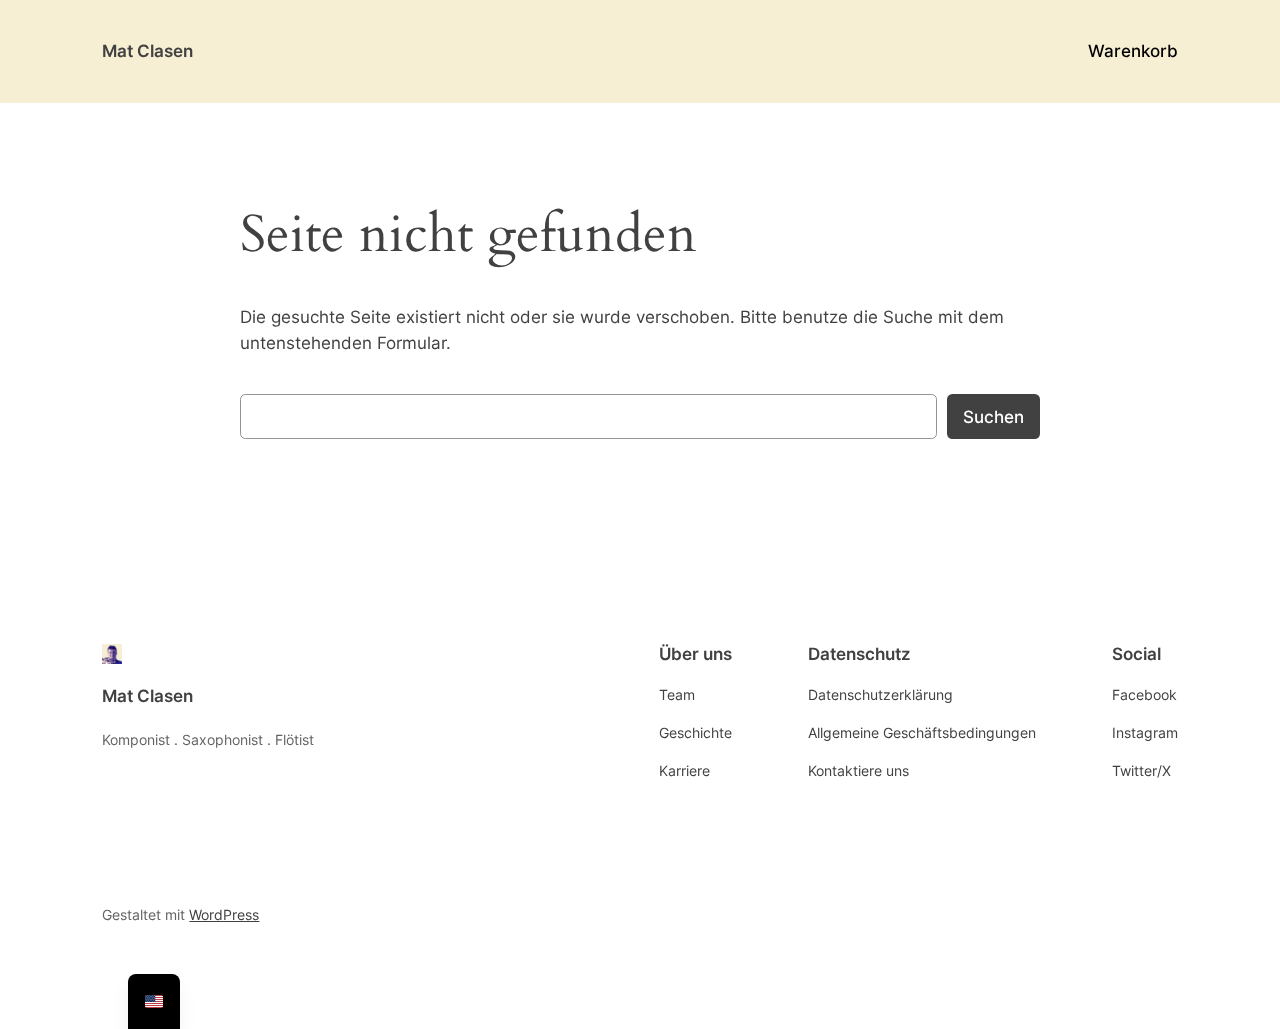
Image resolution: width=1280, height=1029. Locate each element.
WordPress (224, 914)
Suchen (993, 417)
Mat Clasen (147, 51)
